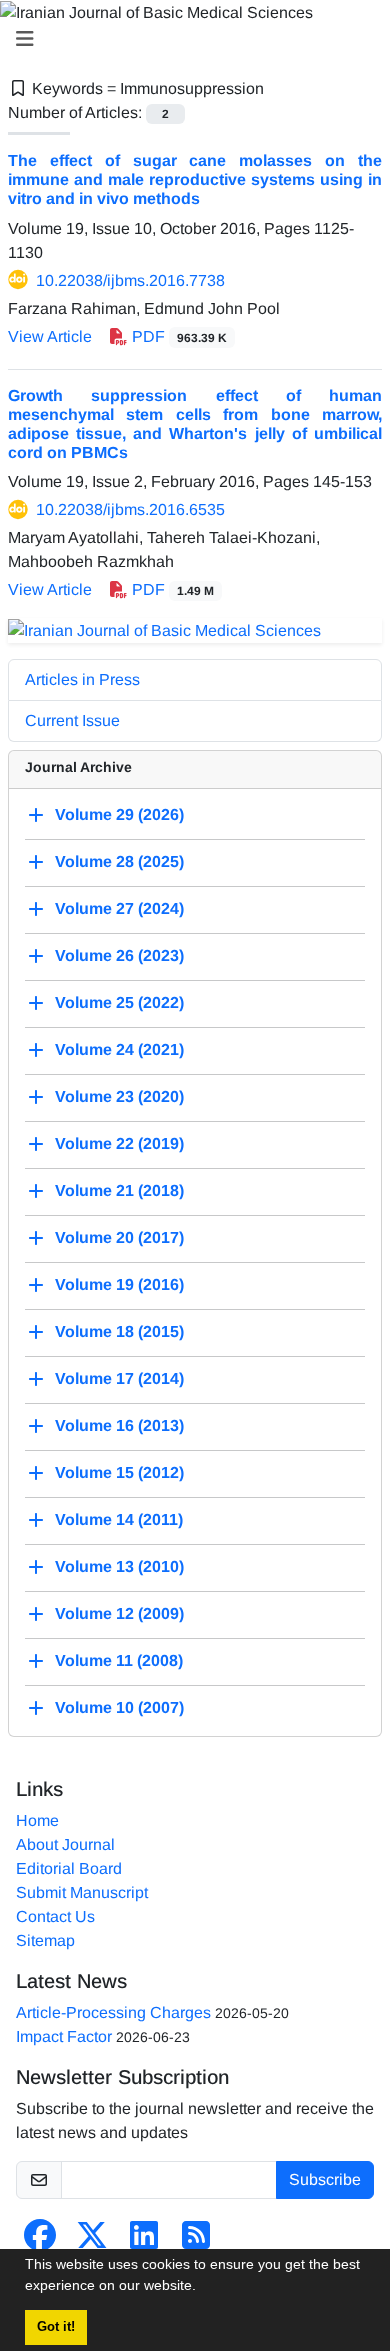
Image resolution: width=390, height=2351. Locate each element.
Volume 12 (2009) (119, 1613)
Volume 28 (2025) (119, 861)
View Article (50, 336)
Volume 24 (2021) (119, 1049)
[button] (203, 2288)
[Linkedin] (144, 2241)
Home (37, 1820)
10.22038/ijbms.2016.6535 (130, 509)
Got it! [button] (56, 2327)
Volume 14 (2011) (119, 1519)
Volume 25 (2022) (119, 1002)
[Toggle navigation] (189, 39)
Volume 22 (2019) (119, 1143)
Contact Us (55, 1916)
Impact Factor (64, 2036)
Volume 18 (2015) (119, 1331)
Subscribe (325, 2179)
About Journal (65, 1844)
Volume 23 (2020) (119, 1096)
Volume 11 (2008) (119, 1660)
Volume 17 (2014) (119, 1378)
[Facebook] (40, 2241)
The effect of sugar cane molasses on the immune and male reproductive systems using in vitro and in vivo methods (195, 179)
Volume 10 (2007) (119, 1707)
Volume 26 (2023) (119, 955)
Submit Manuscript (82, 1892)
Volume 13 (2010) (119, 1566)
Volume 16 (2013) (119, 1425)
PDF (177, 336)
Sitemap (45, 1940)
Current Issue (72, 720)
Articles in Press (82, 679)
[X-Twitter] (92, 2241)
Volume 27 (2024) (119, 908)
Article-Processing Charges (113, 2012)
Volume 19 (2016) (119, 1284)
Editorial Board (69, 1868)
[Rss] (196, 2241)
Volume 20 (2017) (119, 1237)
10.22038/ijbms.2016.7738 (130, 280)
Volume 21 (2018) (119, 1190)
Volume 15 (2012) (119, 1472)
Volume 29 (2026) (119, 814)
